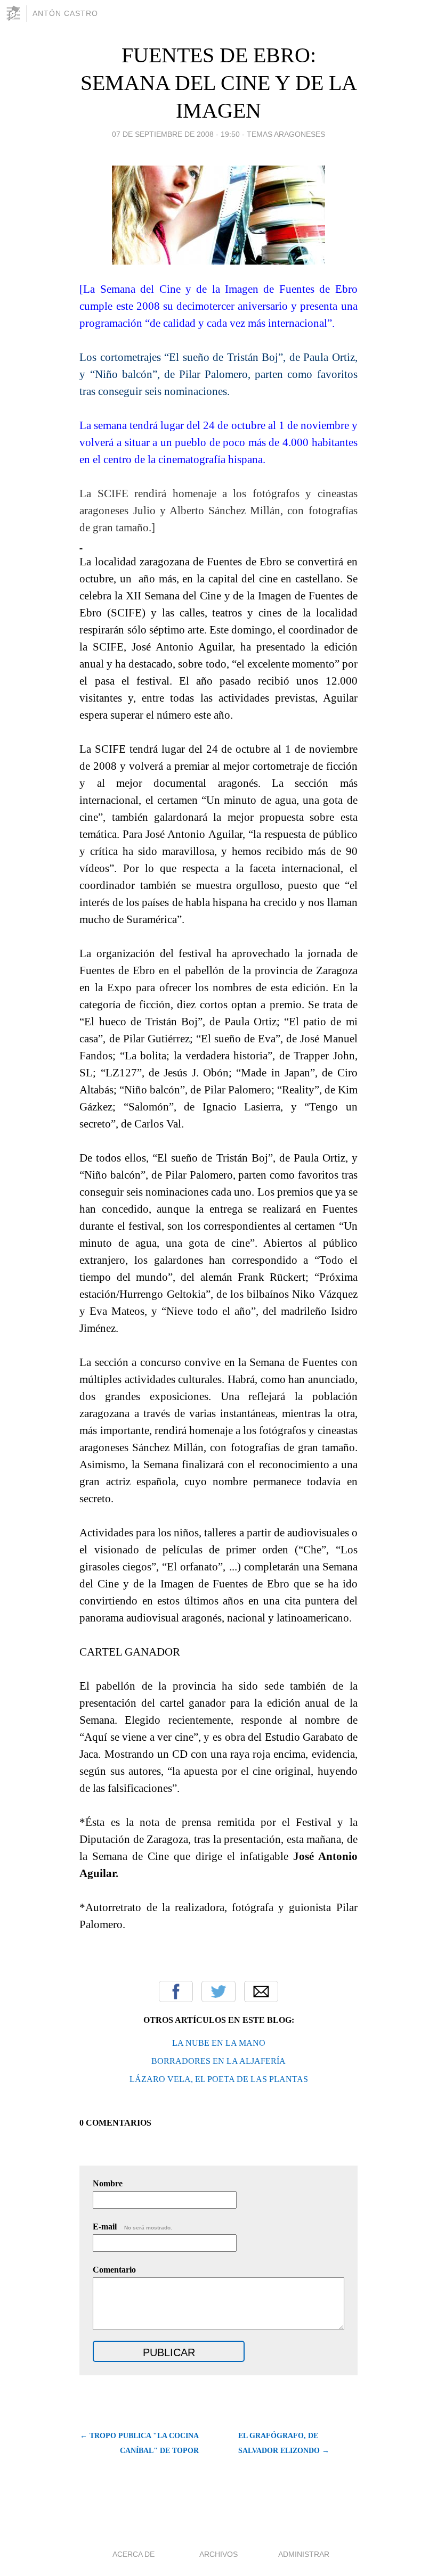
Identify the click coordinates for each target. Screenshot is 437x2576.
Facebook (176, 1991)
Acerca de (133, 2554)
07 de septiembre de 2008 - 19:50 (176, 134)
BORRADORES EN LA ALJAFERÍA (218, 2061)
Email (261, 1991)
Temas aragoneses (286, 134)
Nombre (108, 2183)
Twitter (218, 1991)
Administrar (304, 2554)
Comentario (114, 2270)
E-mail (132, 2227)
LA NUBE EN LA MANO (219, 2043)
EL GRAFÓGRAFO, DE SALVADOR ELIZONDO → (284, 2443)
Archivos (218, 2554)
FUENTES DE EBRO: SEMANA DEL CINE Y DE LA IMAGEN (219, 83)
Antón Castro (65, 13)
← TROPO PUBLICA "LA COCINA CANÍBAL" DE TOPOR (139, 2443)
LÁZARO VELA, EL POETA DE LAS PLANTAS (219, 2079)
